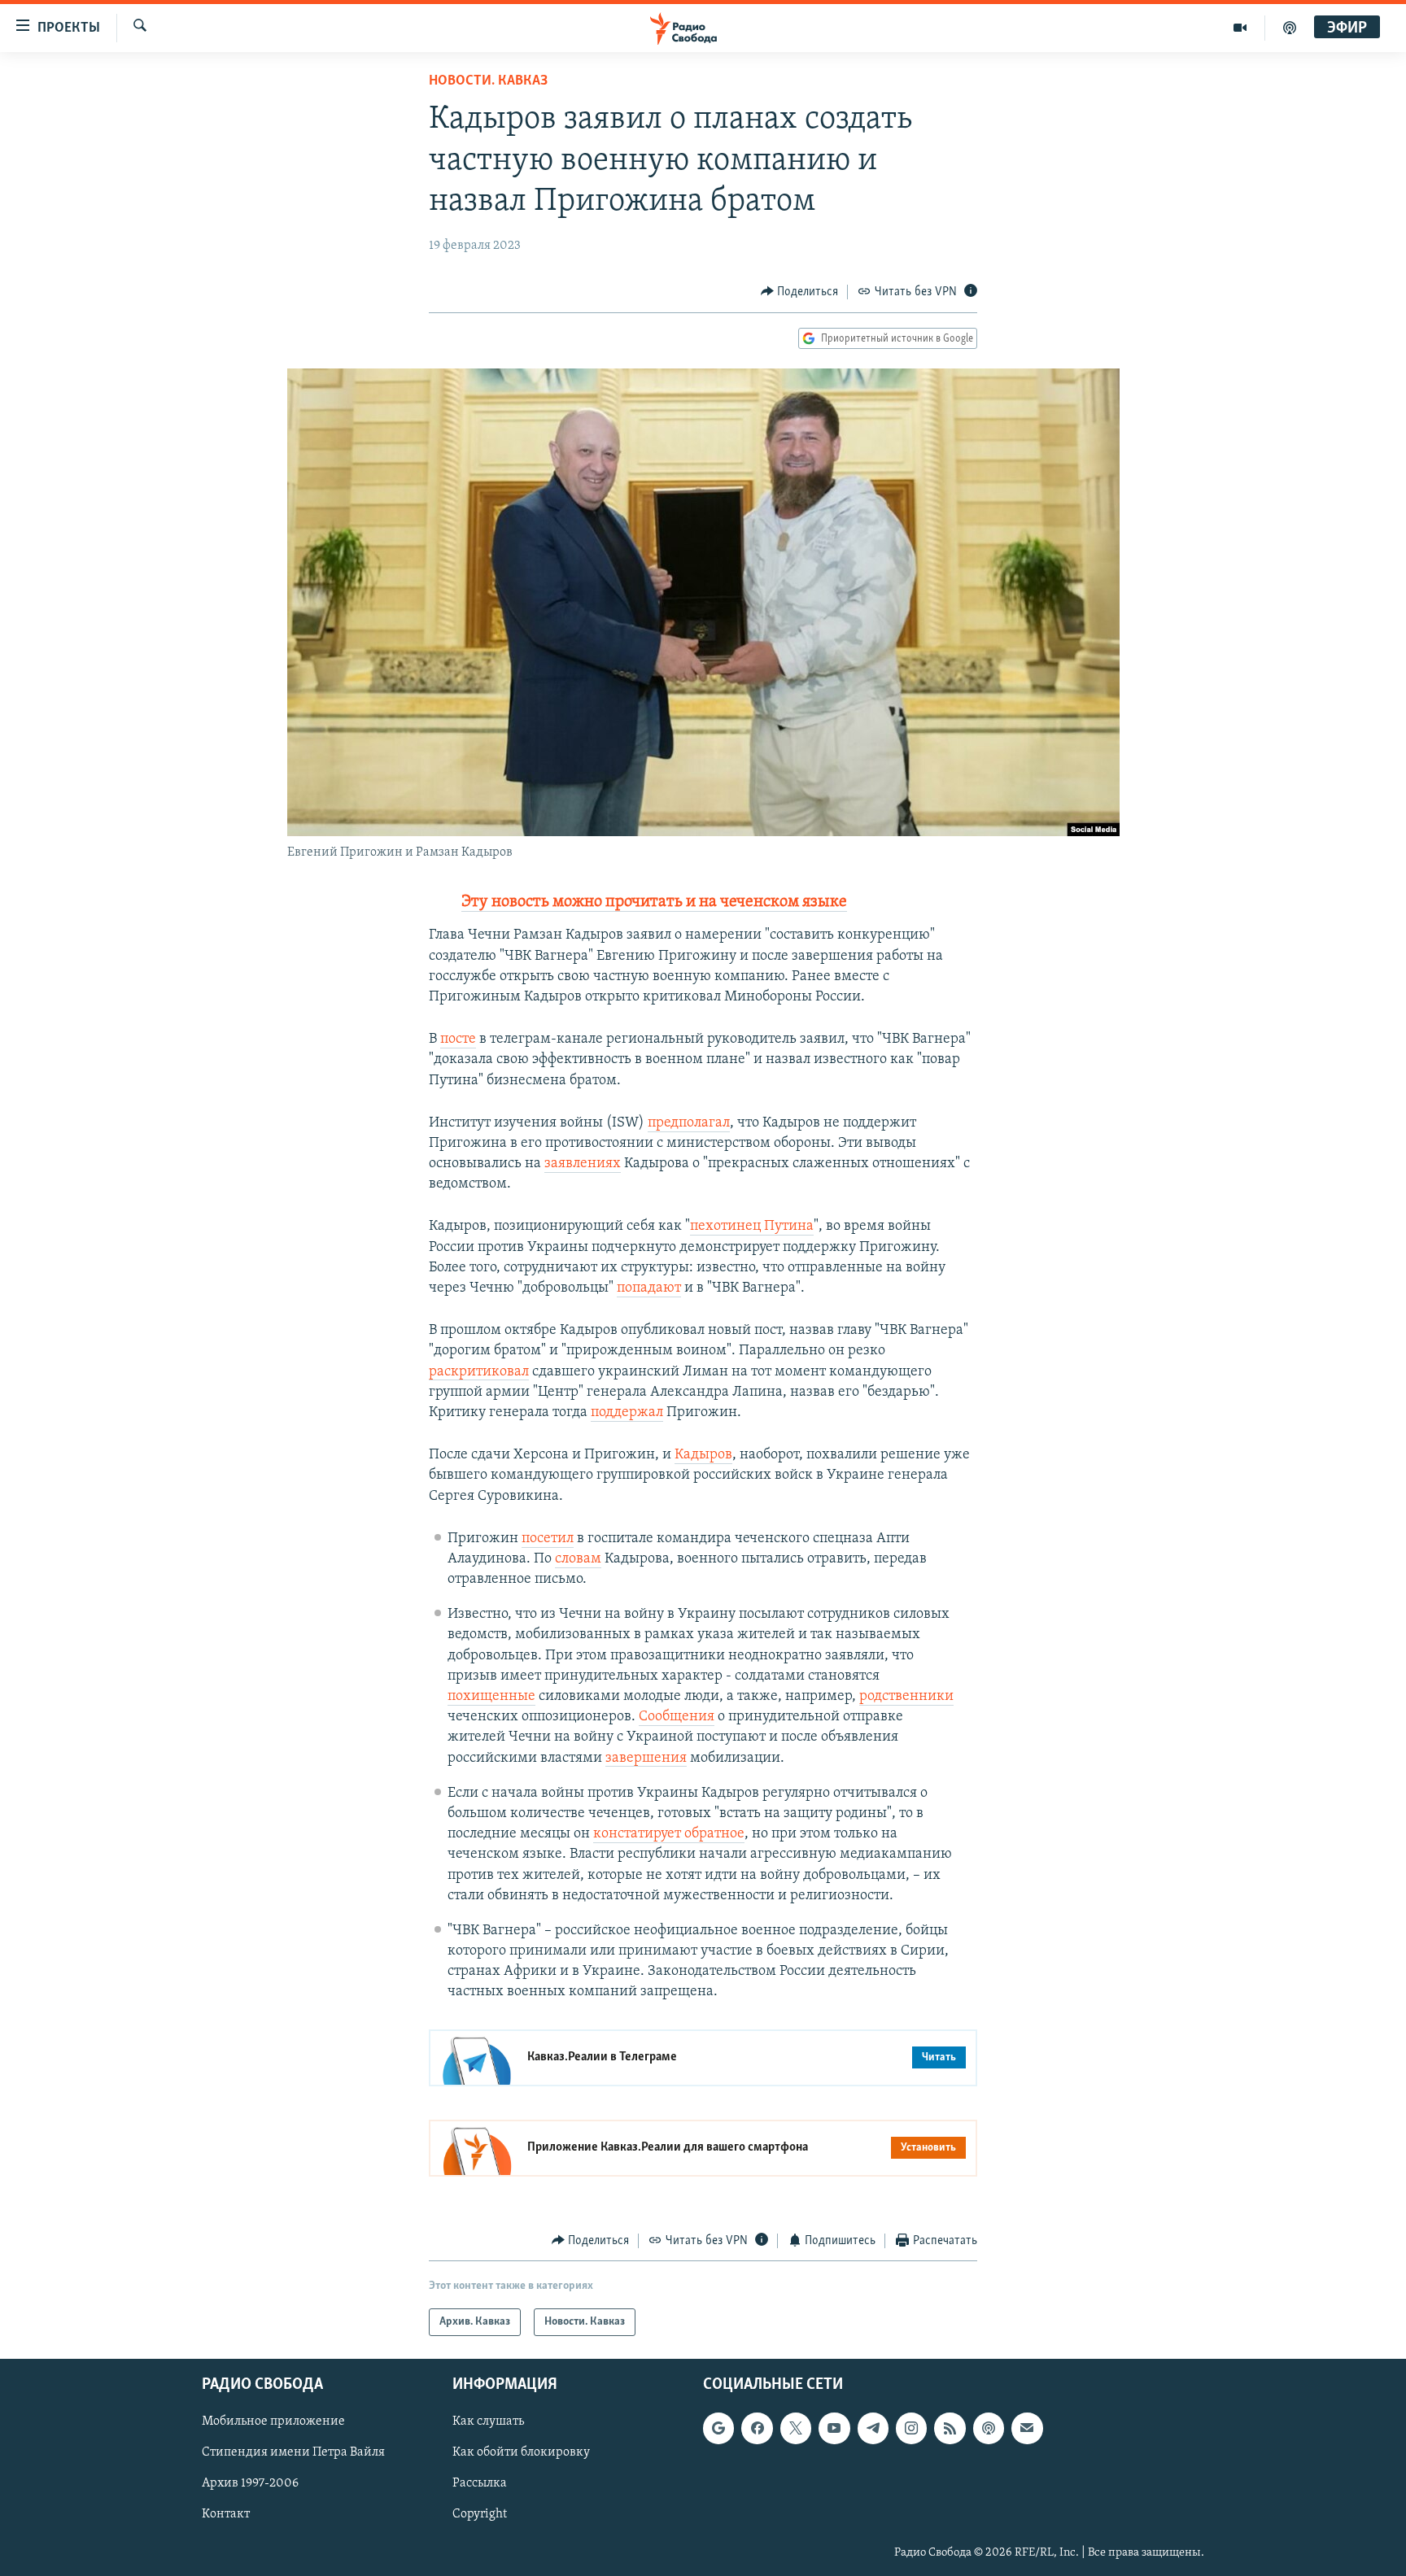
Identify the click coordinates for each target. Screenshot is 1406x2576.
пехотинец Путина (752, 1227)
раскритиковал (479, 1372)
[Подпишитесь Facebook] (757, 2429)
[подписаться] (1027, 2429)
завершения (646, 1759)
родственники (906, 1697)
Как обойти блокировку (521, 2453)
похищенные (491, 1697)
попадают (649, 1288)
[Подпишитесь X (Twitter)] (796, 2429)
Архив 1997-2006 (250, 2484)
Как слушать (488, 2422)
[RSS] (950, 2429)
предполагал (689, 1123)
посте (458, 1040)
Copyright (480, 2515)
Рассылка (480, 2484)
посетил (548, 1539)
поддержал (627, 1413)
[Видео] (1240, 28)
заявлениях (583, 1164)
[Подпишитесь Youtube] (834, 2429)
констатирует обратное (669, 1834)
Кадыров (703, 1455)
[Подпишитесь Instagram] (911, 2429)
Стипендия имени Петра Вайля (293, 2453)
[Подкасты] (989, 2429)
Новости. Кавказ (488, 81)
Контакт (226, 2515)
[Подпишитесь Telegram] (873, 2429)
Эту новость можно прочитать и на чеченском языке (654, 902)
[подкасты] (1290, 28)
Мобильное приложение (273, 2422)
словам (578, 1559)
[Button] (800, 292)
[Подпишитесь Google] (718, 2429)
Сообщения (677, 1717)
